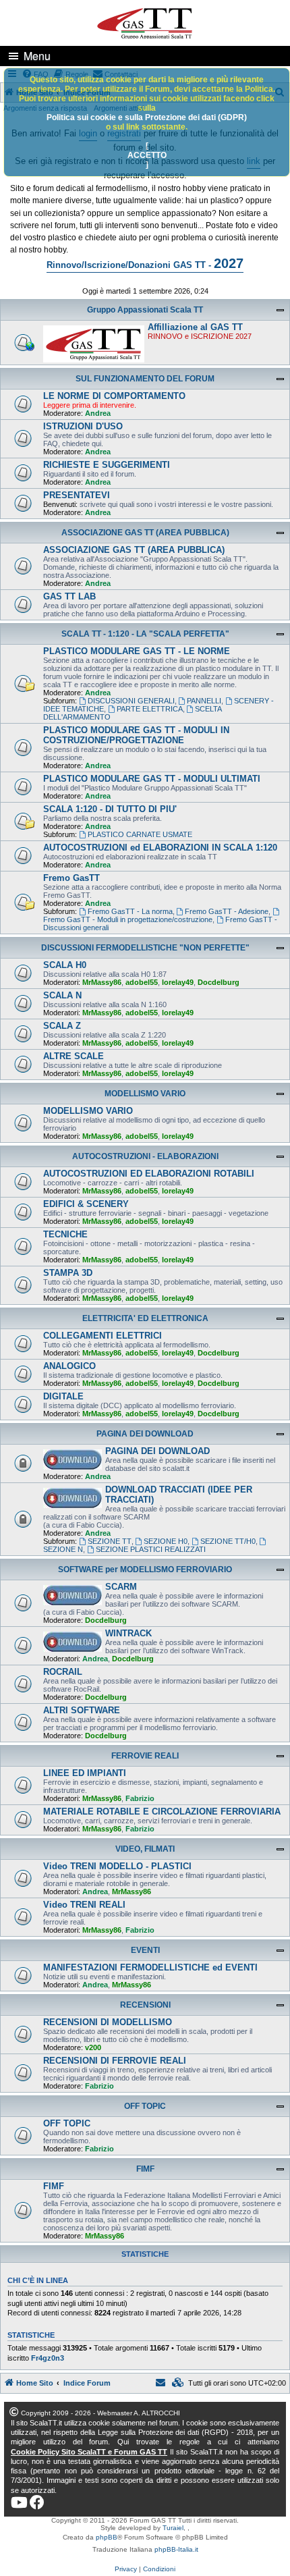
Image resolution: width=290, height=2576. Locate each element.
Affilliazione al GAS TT (195, 327)
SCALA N (62, 995)
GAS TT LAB (69, 596)
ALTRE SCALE (74, 1056)
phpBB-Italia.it (176, 2549)
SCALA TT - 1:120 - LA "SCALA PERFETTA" (145, 634)
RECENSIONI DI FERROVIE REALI (115, 2061)
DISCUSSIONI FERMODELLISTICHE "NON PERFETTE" (145, 948)
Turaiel (173, 2528)
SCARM (121, 1587)
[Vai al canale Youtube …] (19, 2502)
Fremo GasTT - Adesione (227, 911)
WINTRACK (128, 1633)
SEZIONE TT (110, 1541)
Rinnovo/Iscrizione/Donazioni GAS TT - (145, 263)
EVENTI (145, 1950)
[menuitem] (178, 2383)
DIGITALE (63, 1396)
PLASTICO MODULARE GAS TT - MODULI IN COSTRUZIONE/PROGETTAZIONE (136, 735)
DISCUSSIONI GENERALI (131, 701)
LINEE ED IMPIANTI (85, 1773)
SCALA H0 (65, 965)
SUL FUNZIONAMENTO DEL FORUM (145, 379)
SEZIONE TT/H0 (228, 1541)
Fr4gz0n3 (48, 2358)
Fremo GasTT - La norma (130, 911)
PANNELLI (204, 701)
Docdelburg (219, 982)
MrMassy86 (102, 982)
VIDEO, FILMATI (145, 1849)
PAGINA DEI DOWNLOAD (145, 1434)
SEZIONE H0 (166, 1541)
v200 (93, 2047)
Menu (37, 56)
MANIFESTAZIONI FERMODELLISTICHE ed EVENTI (150, 1967)
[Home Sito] (145, 22)
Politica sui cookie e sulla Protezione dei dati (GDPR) (147, 117)
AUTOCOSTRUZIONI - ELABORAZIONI (145, 1156)
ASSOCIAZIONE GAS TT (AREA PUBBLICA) (145, 533)
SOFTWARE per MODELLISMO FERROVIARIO (145, 1569)
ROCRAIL (63, 1672)
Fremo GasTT (71, 878)
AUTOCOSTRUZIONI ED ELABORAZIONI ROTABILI (149, 1174)
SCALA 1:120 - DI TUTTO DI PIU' (110, 809)
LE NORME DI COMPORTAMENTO (114, 396)
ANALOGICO (69, 1366)
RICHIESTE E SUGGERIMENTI (107, 465)
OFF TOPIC (145, 2106)
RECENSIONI (145, 2005)
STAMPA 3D (68, 1273)
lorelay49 (178, 982)
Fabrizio (140, 1798)
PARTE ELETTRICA (150, 709)
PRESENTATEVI (77, 495)
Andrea (98, 413)
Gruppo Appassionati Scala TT (145, 310)
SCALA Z (62, 1026)
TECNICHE (65, 1234)
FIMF (145, 2169)
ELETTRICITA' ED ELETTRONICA (145, 1318)
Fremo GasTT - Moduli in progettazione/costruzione (128, 919)
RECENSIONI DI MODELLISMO (108, 2022)
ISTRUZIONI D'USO (83, 426)
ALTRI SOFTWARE (82, 1710)
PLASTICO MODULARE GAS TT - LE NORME (137, 651)
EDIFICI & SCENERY (86, 1204)
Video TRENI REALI (84, 1905)
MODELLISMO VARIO (145, 1094)
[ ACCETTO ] (147, 155)
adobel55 (142, 982)
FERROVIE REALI (145, 1756)
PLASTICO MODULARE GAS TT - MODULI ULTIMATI (152, 779)
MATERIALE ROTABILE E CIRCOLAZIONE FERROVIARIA (162, 1812)
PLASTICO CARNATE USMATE (140, 834)
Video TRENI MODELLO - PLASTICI (117, 1866)
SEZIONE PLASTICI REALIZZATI (151, 1549)
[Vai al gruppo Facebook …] (37, 2502)
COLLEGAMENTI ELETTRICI (103, 1336)
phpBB (107, 2537)
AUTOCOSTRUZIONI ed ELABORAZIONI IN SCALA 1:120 (160, 848)
